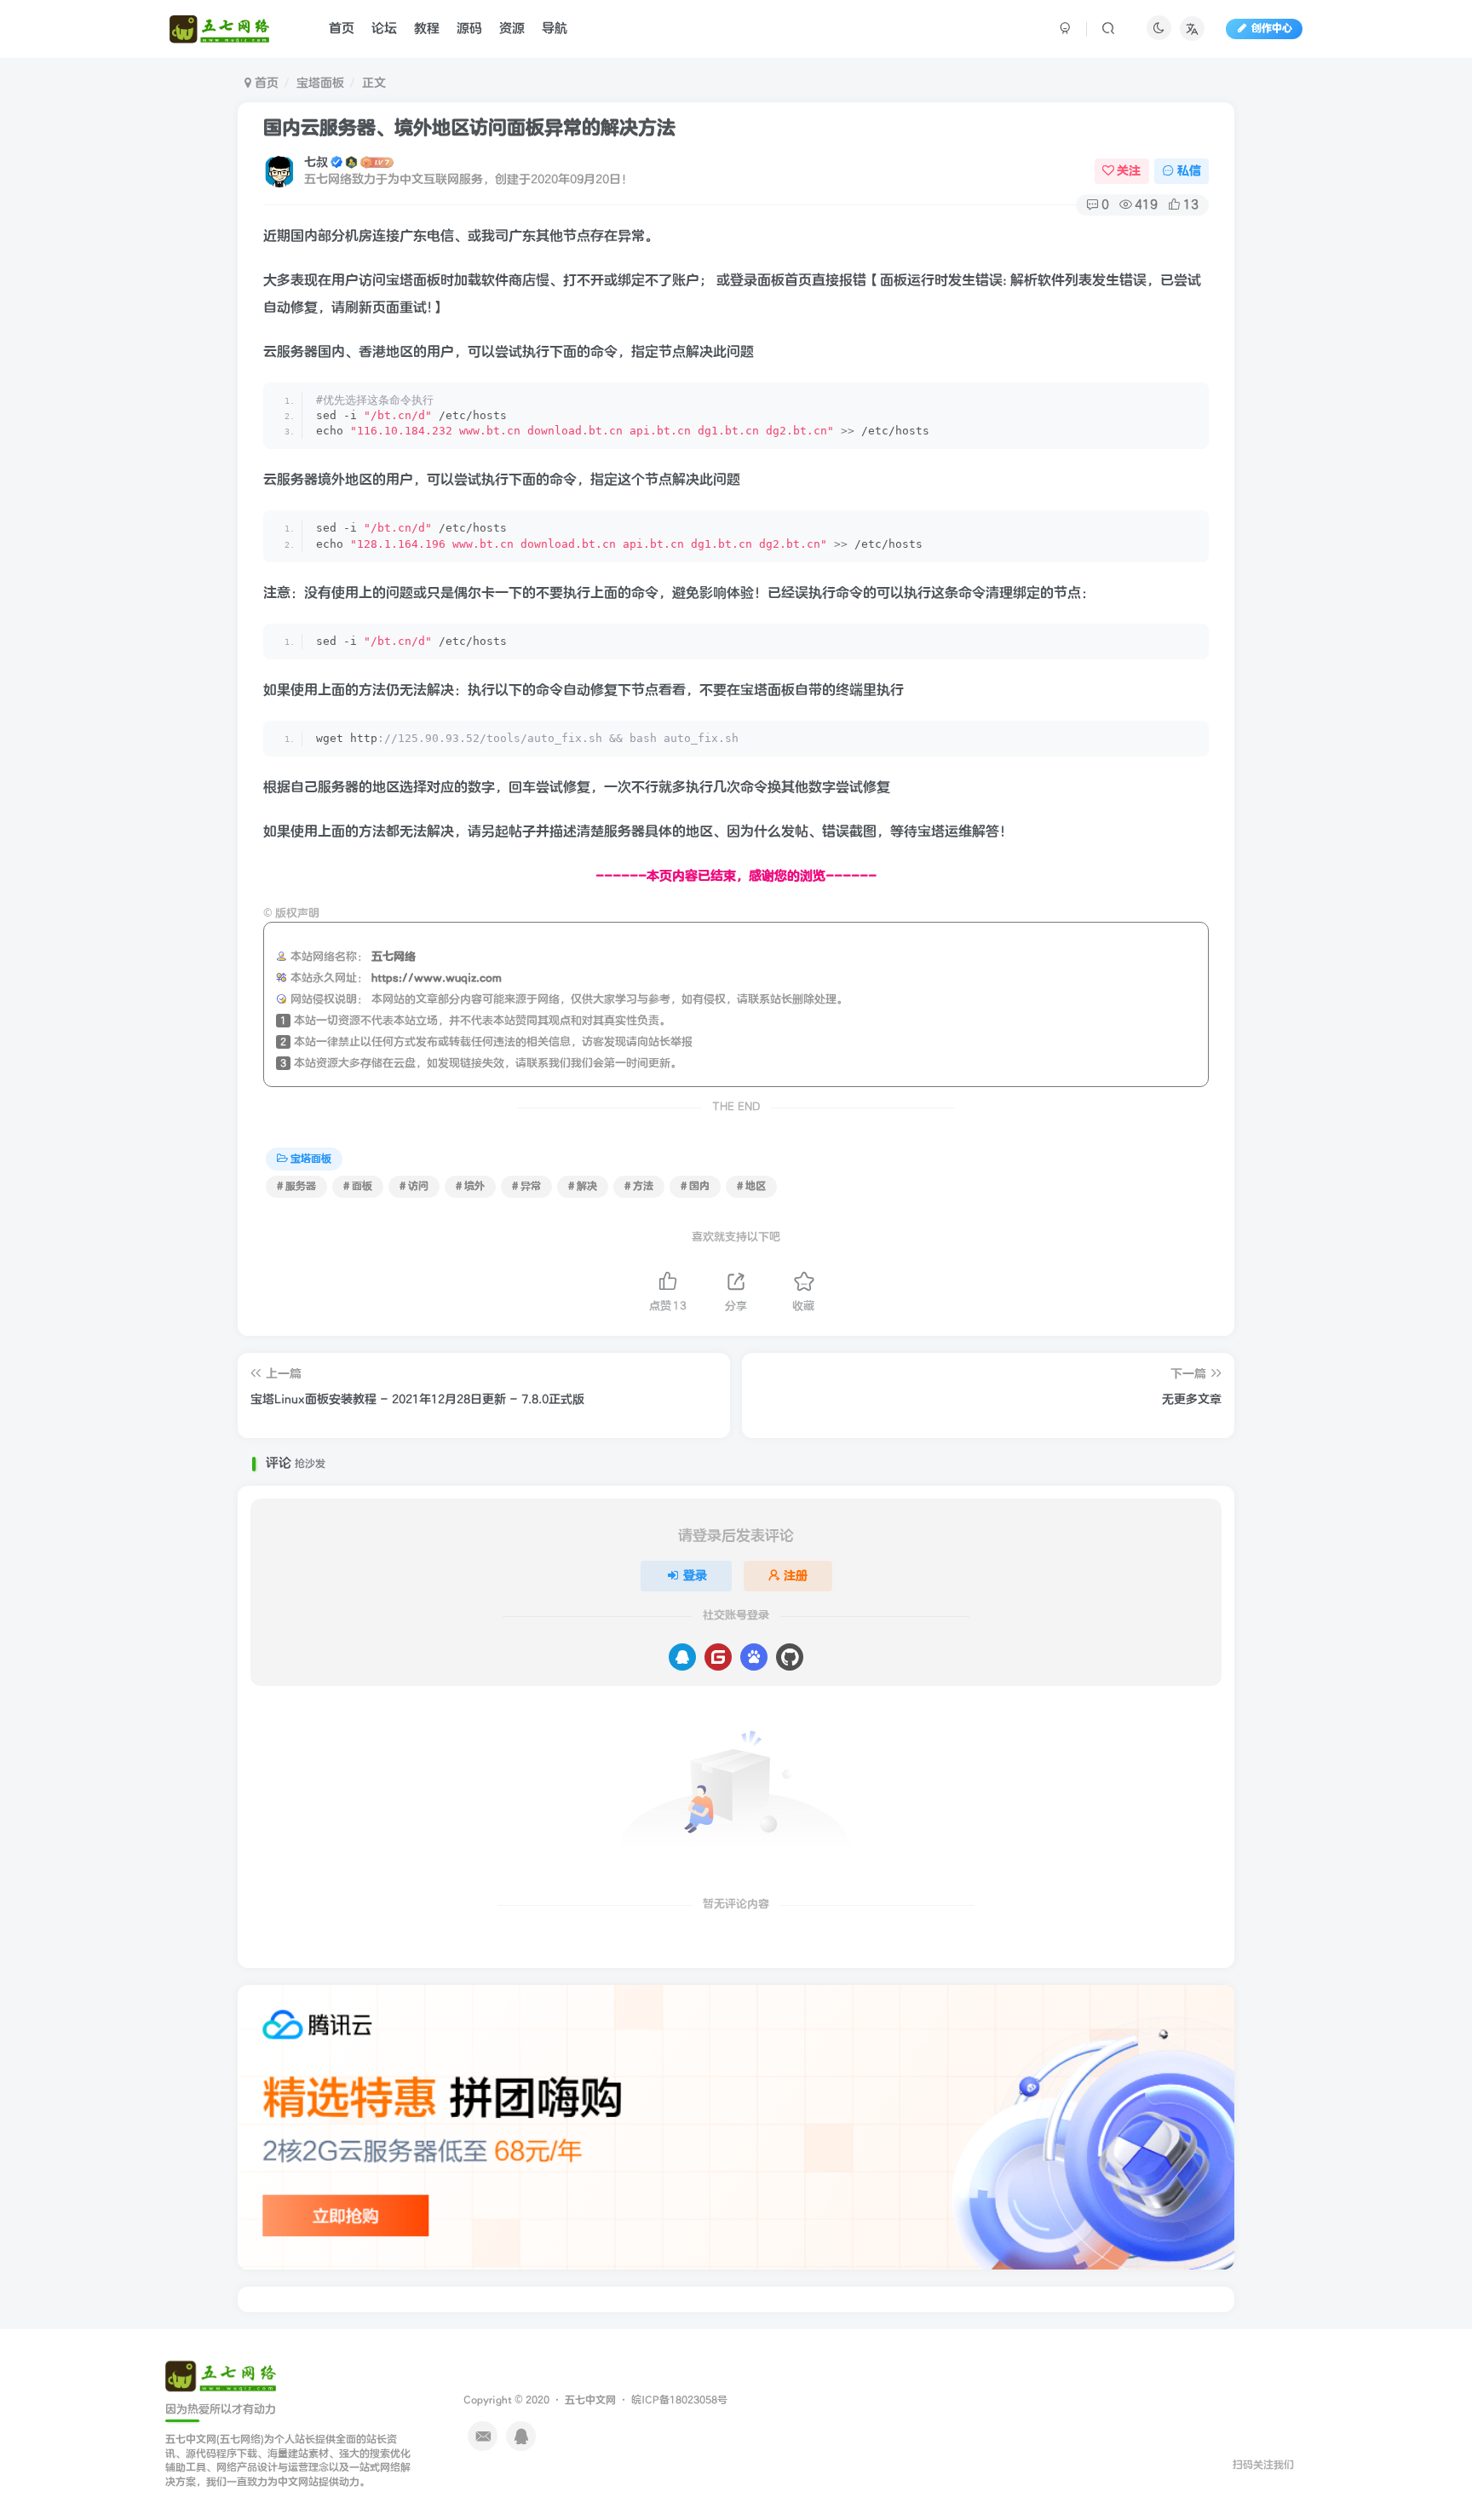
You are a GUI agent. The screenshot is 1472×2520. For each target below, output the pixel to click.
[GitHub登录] (790, 1657)
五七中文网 (590, 2400)
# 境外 (470, 1186)
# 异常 (526, 1186)
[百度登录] (754, 1657)
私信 (1189, 171)
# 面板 (358, 1186)
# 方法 (639, 1186)
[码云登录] (718, 1657)
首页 (265, 83)
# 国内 (695, 1186)
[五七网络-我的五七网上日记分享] (221, 2376)
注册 (796, 1576)
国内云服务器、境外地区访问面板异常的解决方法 (469, 128)
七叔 (316, 162)
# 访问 (414, 1186)
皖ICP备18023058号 (679, 2400)
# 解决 (583, 1186)
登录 (695, 1576)
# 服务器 (296, 1186)
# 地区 (751, 1186)
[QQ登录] (682, 1657)
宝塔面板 (320, 83)
